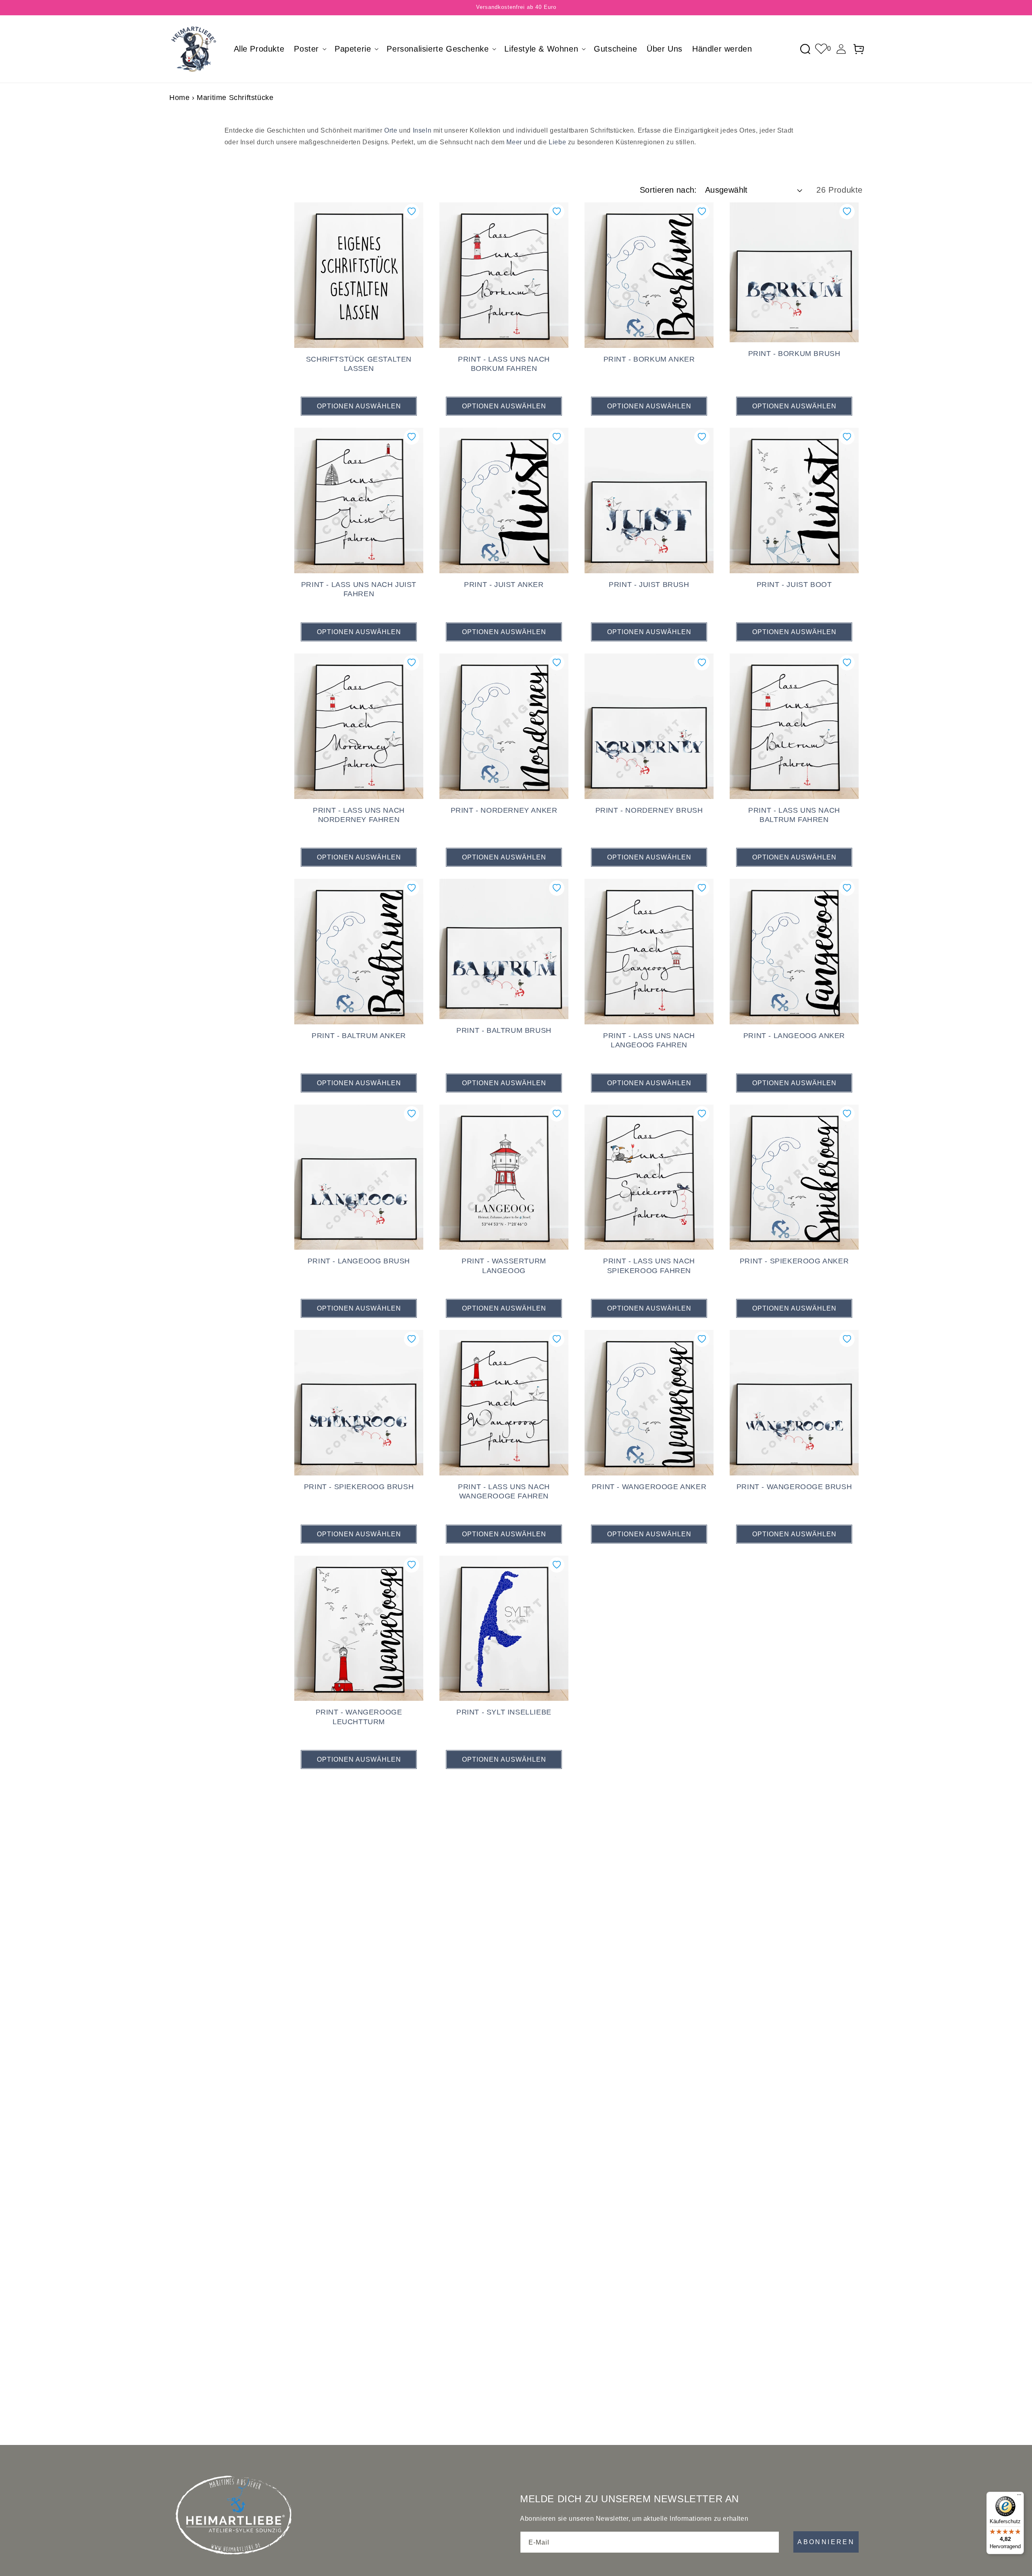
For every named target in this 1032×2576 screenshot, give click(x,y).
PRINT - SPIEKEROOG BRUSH (359, 1487)
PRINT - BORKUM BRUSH (794, 354)
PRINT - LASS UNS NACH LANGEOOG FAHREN (649, 1040)
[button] (309, 49)
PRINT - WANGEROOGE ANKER (649, 1487)
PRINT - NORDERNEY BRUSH (649, 810)
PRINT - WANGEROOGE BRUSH (794, 1487)
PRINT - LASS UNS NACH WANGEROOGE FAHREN (504, 1491)
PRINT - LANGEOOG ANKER (794, 1036)
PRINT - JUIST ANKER (504, 585)
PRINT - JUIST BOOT (794, 585)
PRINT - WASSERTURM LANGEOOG (504, 1266)
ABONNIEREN (826, 2542)
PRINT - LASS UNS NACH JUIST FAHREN (359, 589)
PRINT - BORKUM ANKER (649, 359)
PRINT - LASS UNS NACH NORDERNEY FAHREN (359, 815)
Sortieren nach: (668, 190)
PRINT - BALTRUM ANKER (359, 1036)
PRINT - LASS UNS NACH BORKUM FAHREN (504, 364)
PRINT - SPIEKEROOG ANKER (794, 1261)
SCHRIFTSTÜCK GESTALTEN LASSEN (359, 364)
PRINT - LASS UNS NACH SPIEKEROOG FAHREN (649, 1266)
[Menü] (1019, 2497)
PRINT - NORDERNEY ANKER (504, 810)
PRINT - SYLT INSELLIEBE (504, 1712)
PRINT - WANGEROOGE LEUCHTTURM (359, 1717)
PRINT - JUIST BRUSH (649, 585)
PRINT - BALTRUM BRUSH (504, 1030)
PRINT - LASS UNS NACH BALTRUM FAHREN (794, 815)
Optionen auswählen (359, 406)
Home (179, 98)
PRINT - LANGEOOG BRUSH (359, 1261)
